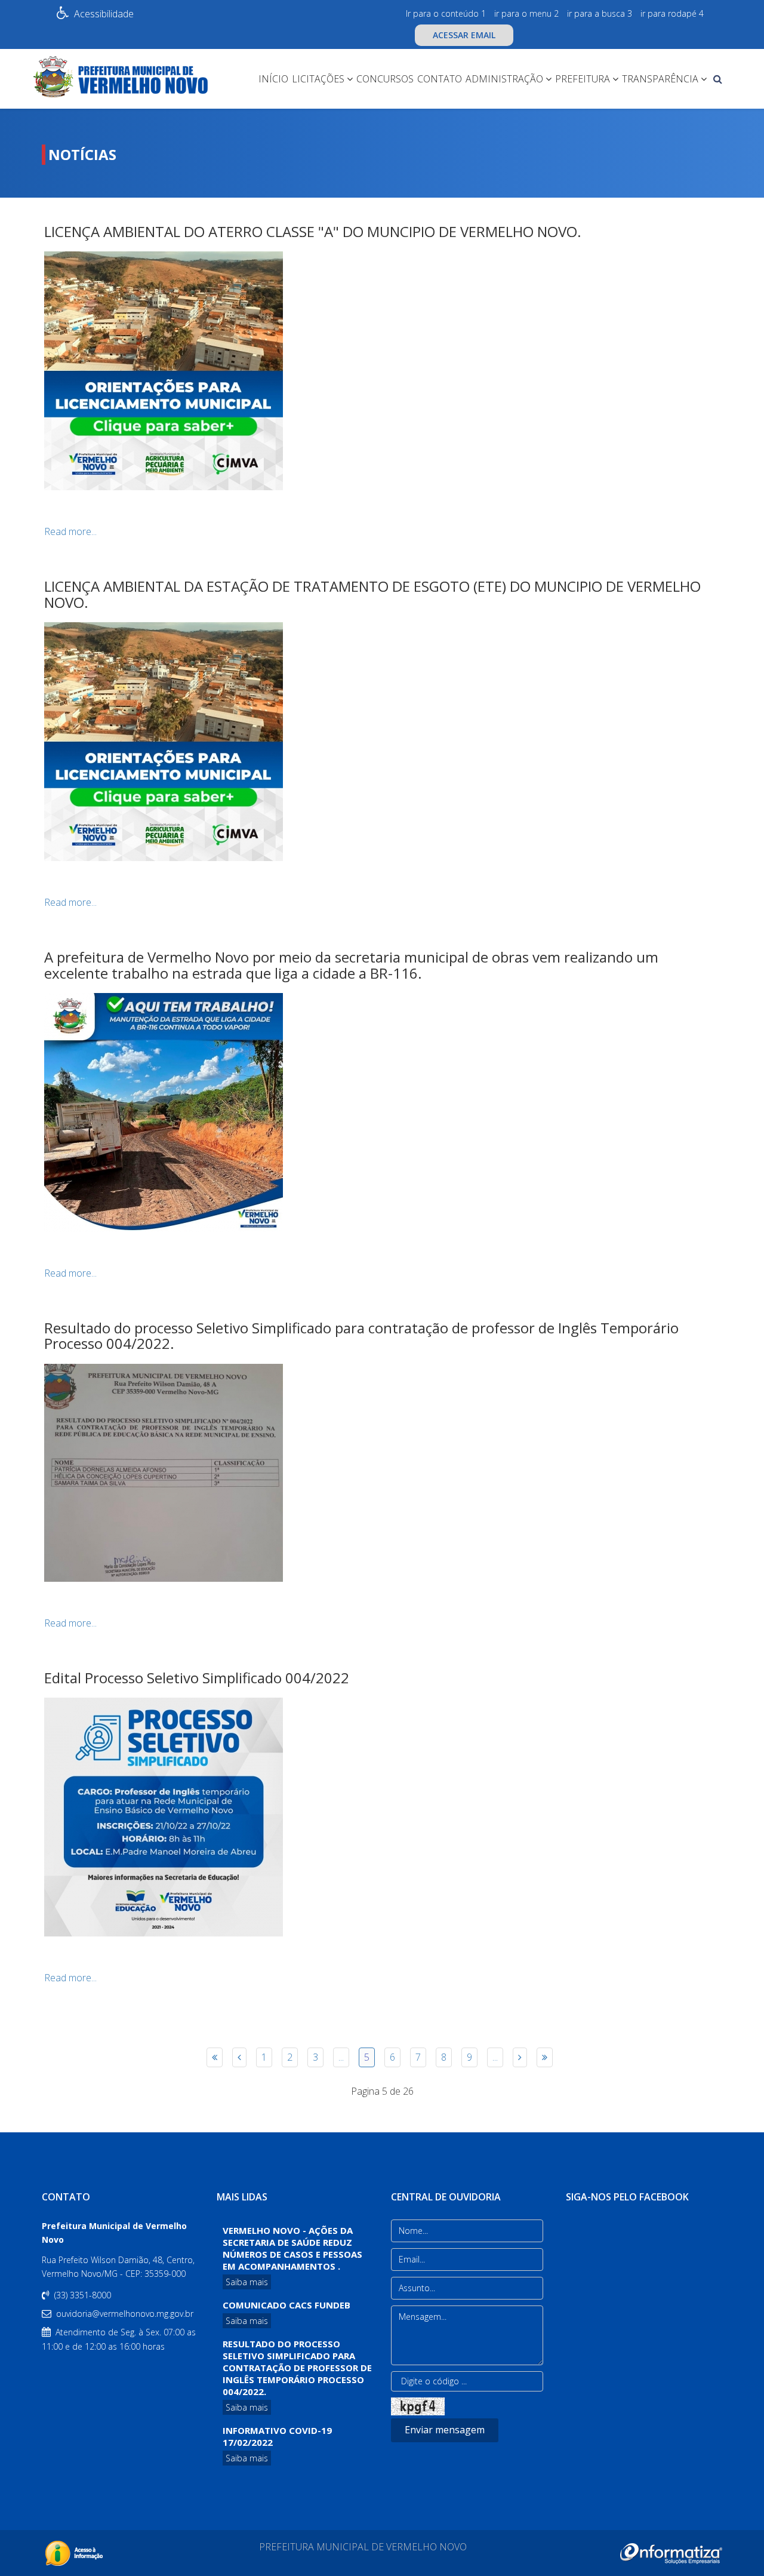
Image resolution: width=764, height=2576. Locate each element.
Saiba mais (247, 2282)
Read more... (70, 531)
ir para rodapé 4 (672, 13)
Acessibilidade (104, 14)
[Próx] (520, 2057)
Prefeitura (583, 79)
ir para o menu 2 (526, 13)
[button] (11, 269)
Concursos (385, 79)
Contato (440, 79)
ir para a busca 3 (600, 13)
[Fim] (545, 2057)
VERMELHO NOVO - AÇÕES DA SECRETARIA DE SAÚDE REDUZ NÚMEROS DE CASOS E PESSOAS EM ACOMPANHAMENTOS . (292, 2248)
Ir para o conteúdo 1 (446, 13)
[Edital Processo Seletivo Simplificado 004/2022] (382, 1817)
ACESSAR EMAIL (464, 35)
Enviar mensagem (445, 2430)
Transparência (660, 79)
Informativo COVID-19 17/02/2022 (277, 2436)
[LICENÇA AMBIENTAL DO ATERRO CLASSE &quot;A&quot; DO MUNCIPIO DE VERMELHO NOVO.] (382, 371)
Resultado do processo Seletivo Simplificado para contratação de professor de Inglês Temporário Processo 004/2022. (297, 2368)
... (341, 2057)
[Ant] (239, 2057)
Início (273, 79)
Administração (504, 79)
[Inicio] (215, 2057)
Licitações (318, 79)
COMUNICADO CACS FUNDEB (286, 2305)
